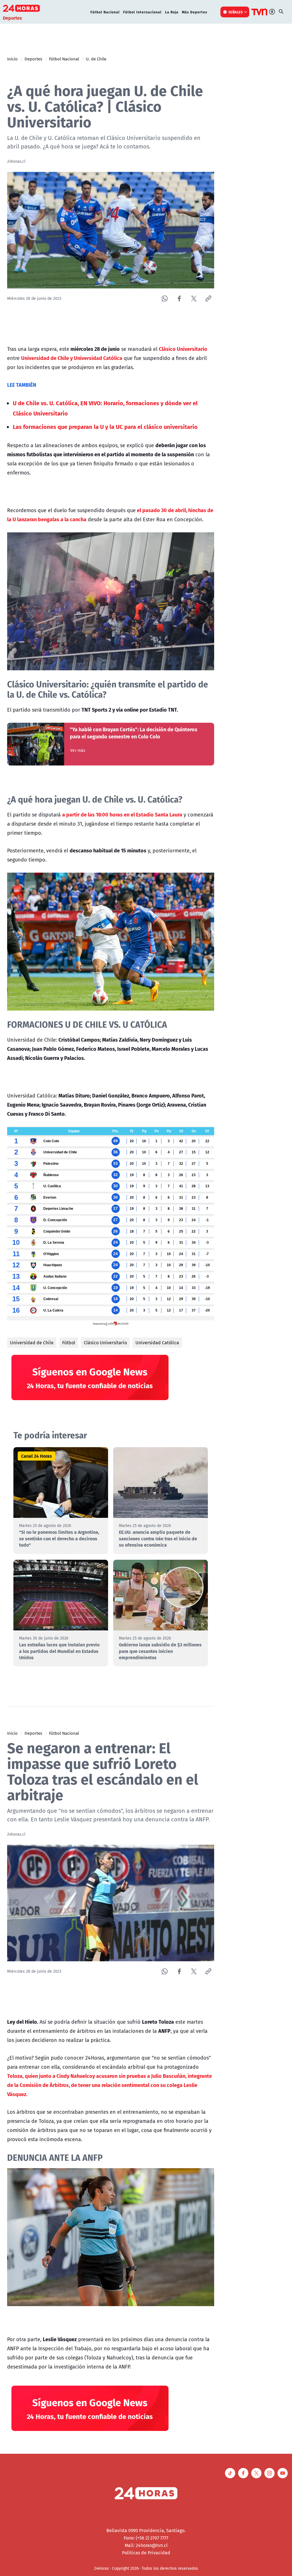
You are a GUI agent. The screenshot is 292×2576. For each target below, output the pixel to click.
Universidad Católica (157, 1343)
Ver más (78, 750)
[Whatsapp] (165, 299)
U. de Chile (96, 59)
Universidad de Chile (32, 1343)
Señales (236, 12)
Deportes (33, 59)
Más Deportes (195, 12)
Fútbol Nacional (105, 12)
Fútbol (69, 1343)
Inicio (12, 59)
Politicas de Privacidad (146, 2553)
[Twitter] (194, 299)
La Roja (172, 12)
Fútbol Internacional (142, 12)
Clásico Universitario (105, 1343)
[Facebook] (179, 299)
